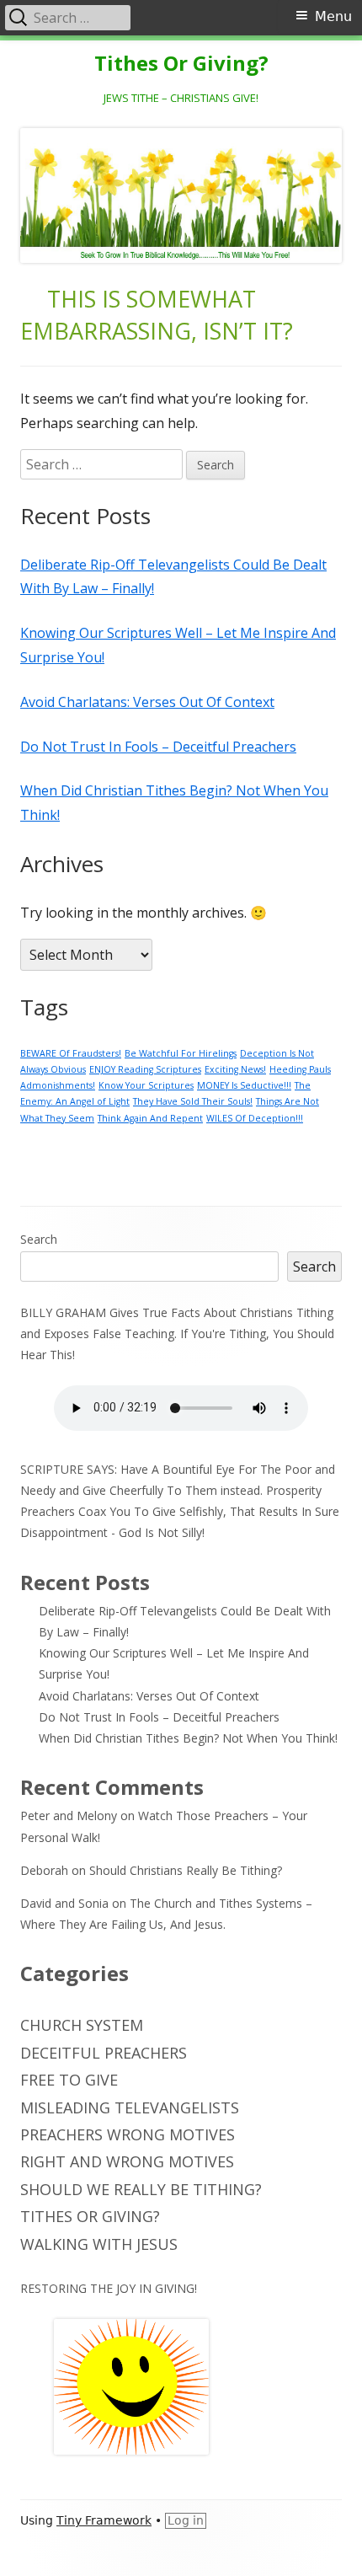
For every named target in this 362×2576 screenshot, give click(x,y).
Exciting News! (235, 1069)
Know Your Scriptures (146, 1085)
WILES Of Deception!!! (255, 1118)
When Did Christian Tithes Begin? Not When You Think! (188, 1738)
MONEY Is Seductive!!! (244, 1085)
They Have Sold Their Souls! (193, 1101)
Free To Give (69, 2080)
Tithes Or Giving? (181, 64)
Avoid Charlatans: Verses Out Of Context (147, 702)
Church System (82, 2025)
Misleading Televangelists (130, 2107)
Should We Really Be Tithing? (141, 2189)
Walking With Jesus (99, 2244)
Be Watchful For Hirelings (181, 1053)
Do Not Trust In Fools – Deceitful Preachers (158, 747)
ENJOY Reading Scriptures (145, 1069)
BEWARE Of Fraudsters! (71, 1053)
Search (39, 1239)
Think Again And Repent (150, 1118)
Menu (333, 16)
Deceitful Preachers (104, 2053)
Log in (186, 2520)
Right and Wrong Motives (127, 2161)
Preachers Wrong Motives (128, 2134)
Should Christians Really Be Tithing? (186, 1870)
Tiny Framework (104, 2520)
